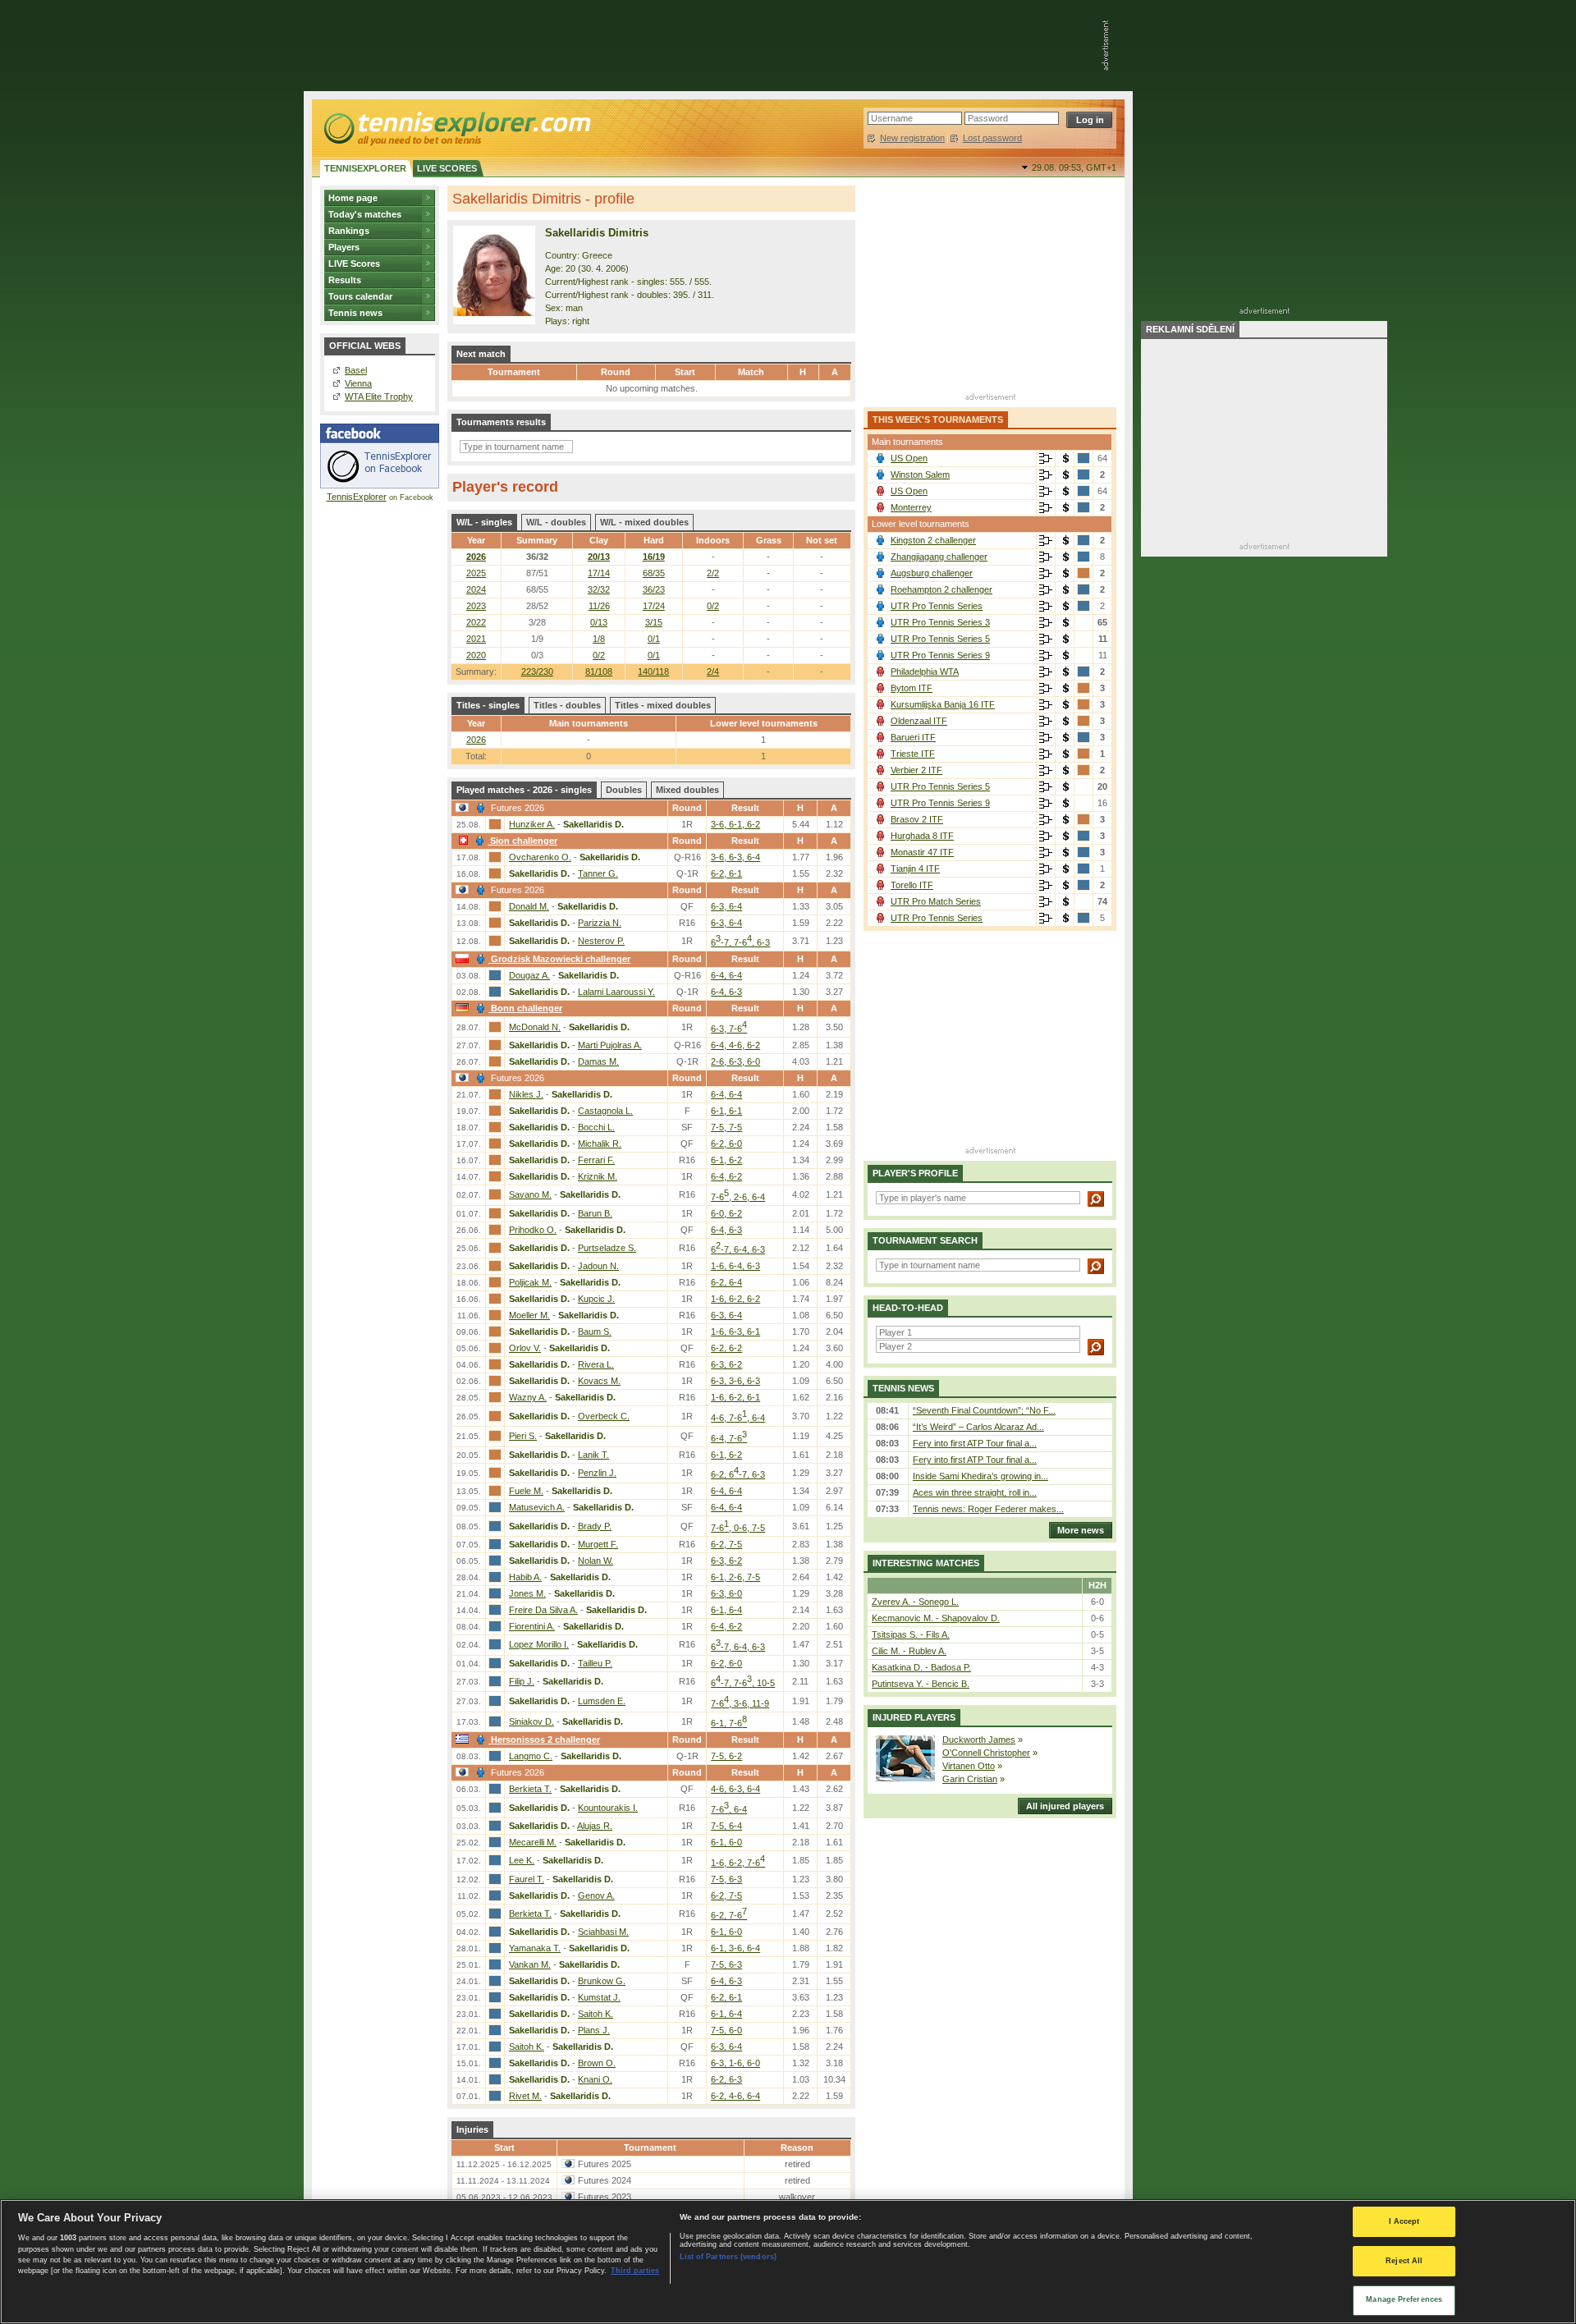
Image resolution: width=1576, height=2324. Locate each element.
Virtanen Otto (969, 1766)
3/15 (654, 622)
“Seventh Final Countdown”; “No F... (984, 1410)
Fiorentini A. (532, 1626)
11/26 (599, 606)
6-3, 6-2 (726, 1364)
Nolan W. (596, 1561)
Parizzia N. (600, 923)
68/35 (654, 573)
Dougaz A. (529, 975)
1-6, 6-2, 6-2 (735, 1299)
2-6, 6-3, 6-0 (735, 1061)
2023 (476, 606)
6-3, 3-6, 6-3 (735, 1381)
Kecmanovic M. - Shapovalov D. (936, 1618)
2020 (476, 655)
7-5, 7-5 (726, 1127)
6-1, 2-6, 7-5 (735, 1577)
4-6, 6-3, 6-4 (735, 1789)
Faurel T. (527, 1879)
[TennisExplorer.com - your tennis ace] (456, 128)
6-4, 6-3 (726, 992)
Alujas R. (595, 1826)
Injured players (914, 1717)
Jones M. (527, 1593)
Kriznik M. (598, 1176)
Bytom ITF (912, 688)
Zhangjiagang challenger (939, 557)
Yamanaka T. (535, 1948)
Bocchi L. (596, 1127)
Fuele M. (526, 1491)
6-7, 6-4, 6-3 (738, 1249)
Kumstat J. (599, 1997)
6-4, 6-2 (726, 1176)
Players (344, 247)
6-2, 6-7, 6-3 (738, 1474)
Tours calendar (360, 296)
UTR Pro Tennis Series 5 (940, 639)
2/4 (713, 672)
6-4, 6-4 (726, 975)
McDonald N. (535, 1027)
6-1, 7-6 (729, 1723)
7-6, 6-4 (729, 1809)
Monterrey (911, 507)
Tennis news (355, 313)
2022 (476, 622)
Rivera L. (596, 1364)
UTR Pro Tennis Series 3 (940, 622)
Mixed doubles (687, 790)
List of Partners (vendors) (728, 2257)
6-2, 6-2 (726, 1348)
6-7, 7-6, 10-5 (743, 1683)
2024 (476, 589)
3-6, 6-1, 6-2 (735, 824)
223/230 (537, 672)
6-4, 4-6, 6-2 (735, 1045)
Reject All (1404, 2261)
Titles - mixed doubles (663, 705)
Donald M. (529, 906)
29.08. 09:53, (1074, 167)
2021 (476, 639)
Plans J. (594, 2030)
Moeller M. (529, 1315)
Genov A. (596, 1895)
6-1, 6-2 (726, 1160)
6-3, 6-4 (726, 906)
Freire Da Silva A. (543, 1610)
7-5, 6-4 (726, 1826)
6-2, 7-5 (726, 1544)
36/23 (654, 589)
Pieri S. (523, 1436)
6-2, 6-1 (726, 873)
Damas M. (598, 1061)
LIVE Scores (354, 264)
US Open (909, 458)
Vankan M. (530, 1964)
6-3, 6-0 (726, 1593)
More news (1081, 1530)
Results (345, 280)
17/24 (654, 606)
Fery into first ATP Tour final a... (975, 1443)
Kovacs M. (599, 1381)
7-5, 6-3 (726, 1879)
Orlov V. (525, 1348)
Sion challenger (524, 841)
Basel (356, 370)
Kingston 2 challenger (933, 540)
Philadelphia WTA (925, 672)
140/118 (653, 672)
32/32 (599, 589)
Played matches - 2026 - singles (524, 790)
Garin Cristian (970, 1779)
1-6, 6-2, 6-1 (735, 1397)
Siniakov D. (531, 1721)
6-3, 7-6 (729, 1029)
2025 (476, 573)
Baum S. (595, 1332)
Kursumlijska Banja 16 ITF (943, 704)
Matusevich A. (537, 1507)
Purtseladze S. (607, 1248)
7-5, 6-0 (726, 2030)
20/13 (599, 557)
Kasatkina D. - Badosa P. (921, 1667)
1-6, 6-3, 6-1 (735, 1332)
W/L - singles (484, 522)
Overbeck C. (604, 1416)
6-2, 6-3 (726, 2079)
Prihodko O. (533, 1230)
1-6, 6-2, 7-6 (738, 1863)
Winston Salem (920, 474)
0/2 (713, 606)
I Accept (1404, 2221)
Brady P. (595, 1526)
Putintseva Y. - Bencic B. (921, 1684)
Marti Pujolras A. (610, 1045)
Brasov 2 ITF (917, 819)
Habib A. (525, 1577)
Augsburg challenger (932, 573)
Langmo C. (531, 1756)
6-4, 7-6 (729, 1438)
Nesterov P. (601, 941)
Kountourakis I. (608, 1808)
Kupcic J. (596, 1299)
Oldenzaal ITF (919, 721)
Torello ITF (912, 885)
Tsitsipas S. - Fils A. (911, 1634)
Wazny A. (528, 1397)
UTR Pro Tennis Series (937, 606)
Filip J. (522, 1681)
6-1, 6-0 (726, 1842)
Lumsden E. (602, 1701)
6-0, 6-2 (726, 1213)
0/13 (599, 622)
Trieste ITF (913, 754)
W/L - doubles (556, 522)
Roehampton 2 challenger (941, 589)
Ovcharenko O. (540, 857)
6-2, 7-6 (729, 1915)
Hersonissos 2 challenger (545, 1740)
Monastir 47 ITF (922, 852)
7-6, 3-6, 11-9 (740, 1703)
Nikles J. (526, 1094)
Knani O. (595, 2079)
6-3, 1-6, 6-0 (735, 2063)
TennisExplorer (357, 497)
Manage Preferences (1404, 2299)
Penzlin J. (597, 1473)
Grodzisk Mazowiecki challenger (561, 959)
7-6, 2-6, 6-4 (738, 1197)
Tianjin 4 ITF (915, 869)
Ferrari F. (596, 1160)
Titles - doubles (567, 705)
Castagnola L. (605, 1111)
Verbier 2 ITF (916, 770)
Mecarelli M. (533, 1842)
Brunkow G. (602, 1981)
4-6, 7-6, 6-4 (738, 1418)
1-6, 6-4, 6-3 (735, 1266)
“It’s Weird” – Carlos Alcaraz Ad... (978, 1427)
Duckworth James (979, 1740)
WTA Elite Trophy (379, 397)
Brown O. (597, 2063)
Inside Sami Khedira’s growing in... (980, 1476)
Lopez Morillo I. (539, 1644)
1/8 (599, 639)
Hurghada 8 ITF (922, 836)
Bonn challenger (527, 1008)
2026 (476, 557)
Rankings (349, 231)
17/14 (599, 573)
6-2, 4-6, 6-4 (735, 2096)
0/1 (654, 639)
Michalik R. (600, 1144)
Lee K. (522, 1860)
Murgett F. (598, 1544)
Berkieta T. (530, 1789)
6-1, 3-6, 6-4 (735, 1948)
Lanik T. (593, 1455)
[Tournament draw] (1046, 459)
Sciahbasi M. (603, 1932)
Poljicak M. (530, 1282)
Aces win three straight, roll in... (975, 1492)
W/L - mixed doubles (644, 522)
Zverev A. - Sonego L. (915, 1602)
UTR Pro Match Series (936, 901)
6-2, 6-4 (726, 1282)
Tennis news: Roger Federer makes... (988, 1509)
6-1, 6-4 (726, 1610)
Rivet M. (525, 2096)
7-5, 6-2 (726, 1756)
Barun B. (595, 1213)
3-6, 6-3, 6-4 (735, 857)
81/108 (599, 672)
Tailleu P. (595, 1663)
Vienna (358, 383)
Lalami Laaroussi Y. (616, 992)
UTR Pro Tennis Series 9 (940, 655)
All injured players (1065, 1806)
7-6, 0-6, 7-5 (738, 1528)
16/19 (654, 557)
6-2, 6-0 (726, 1144)
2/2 (713, 573)
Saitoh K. (596, 2014)
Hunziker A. (532, 824)
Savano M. (530, 1194)
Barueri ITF (913, 737)
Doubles (624, 790)
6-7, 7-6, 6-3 (740, 942)
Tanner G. (598, 873)
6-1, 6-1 (726, 1111)
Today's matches (365, 214)
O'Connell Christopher (986, 1753)
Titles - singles (488, 705)
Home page (353, 198)
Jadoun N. (598, 1266)
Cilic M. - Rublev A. (909, 1651)
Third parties (635, 2271)
